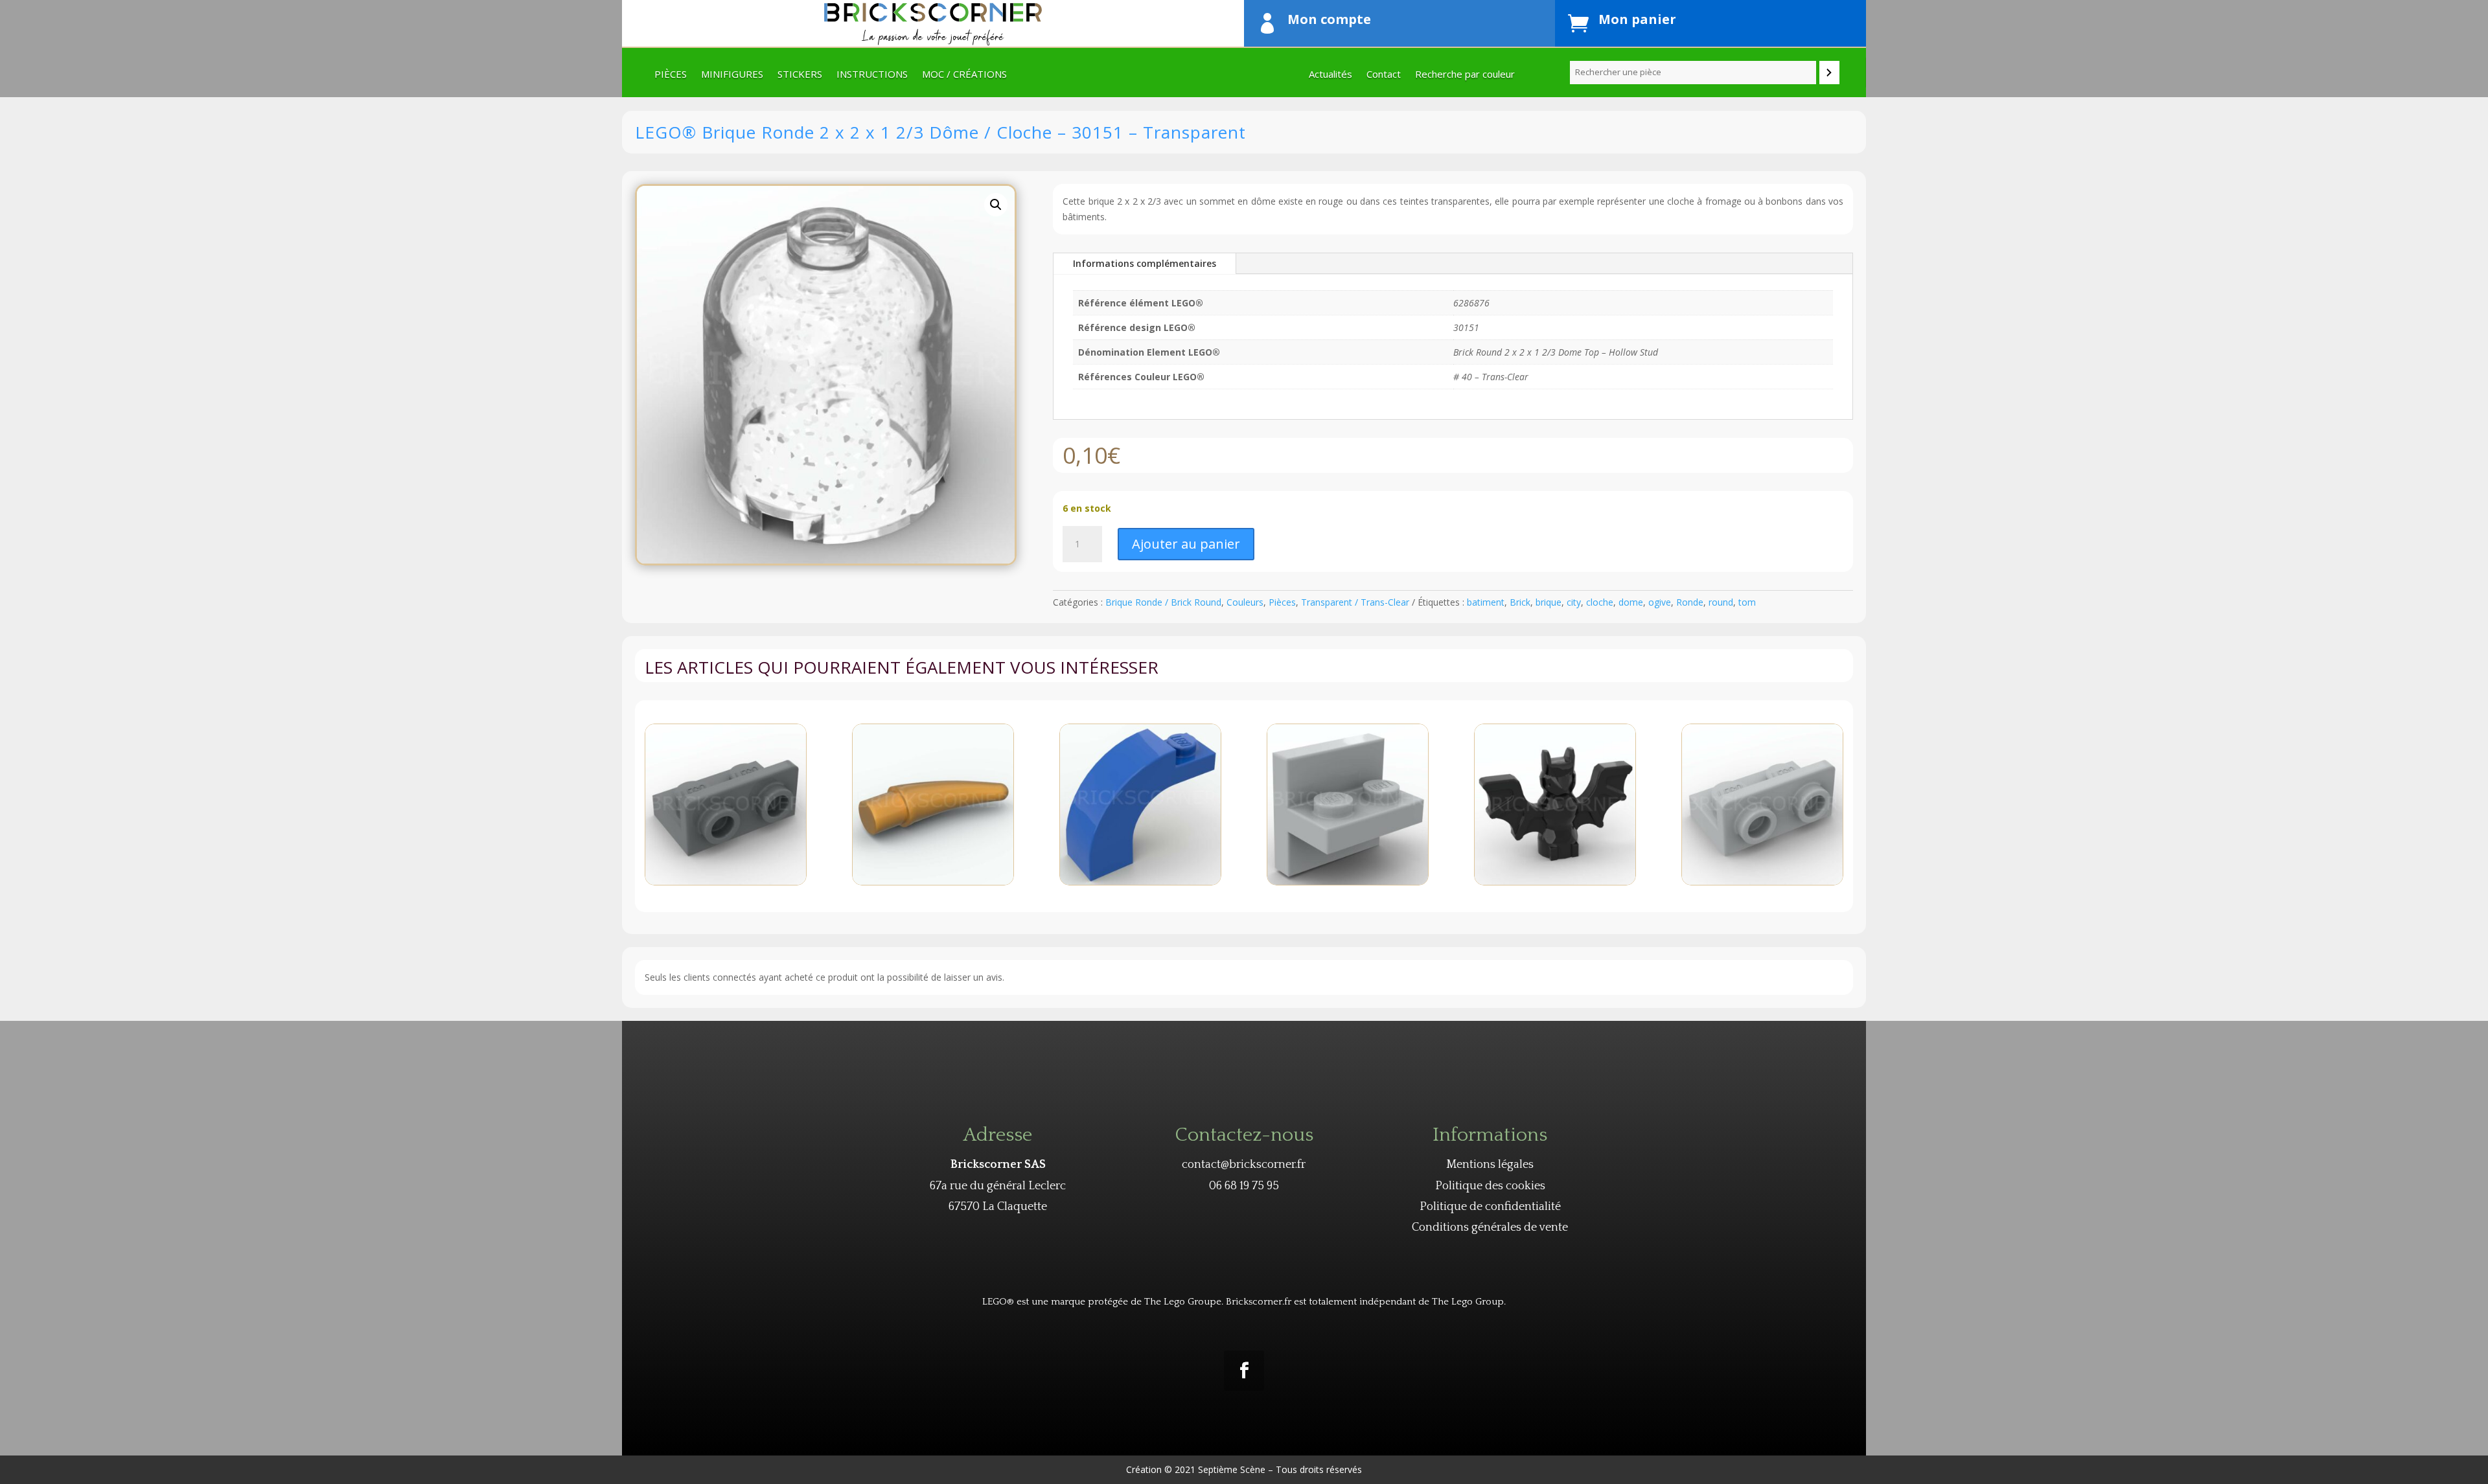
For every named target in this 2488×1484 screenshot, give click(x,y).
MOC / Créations (964, 75)
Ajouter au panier (1186, 544)
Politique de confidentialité (1490, 1207)
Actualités (1330, 75)
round (1721, 602)
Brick (1520, 602)
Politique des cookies (1490, 1186)
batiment (1486, 602)
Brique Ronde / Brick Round (1163, 602)
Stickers (800, 75)
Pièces (671, 75)
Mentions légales (1490, 1165)
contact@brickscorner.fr (1244, 1165)
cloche (1600, 602)
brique (1549, 602)
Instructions (872, 75)
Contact (1384, 75)
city (1574, 602)
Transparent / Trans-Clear (1355, 602)
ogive (1660, 602)
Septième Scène (1232, 1469)
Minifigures (732, 75)
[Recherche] (1829, 73)
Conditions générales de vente (1490, 1227)
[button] (996, 205)
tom (1747, 602)
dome (1631, 602)
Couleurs (1245, 602)
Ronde (1690, 602)
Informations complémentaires (1145, 263)
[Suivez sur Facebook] (1244, 1371)
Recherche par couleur (1465, 75)
